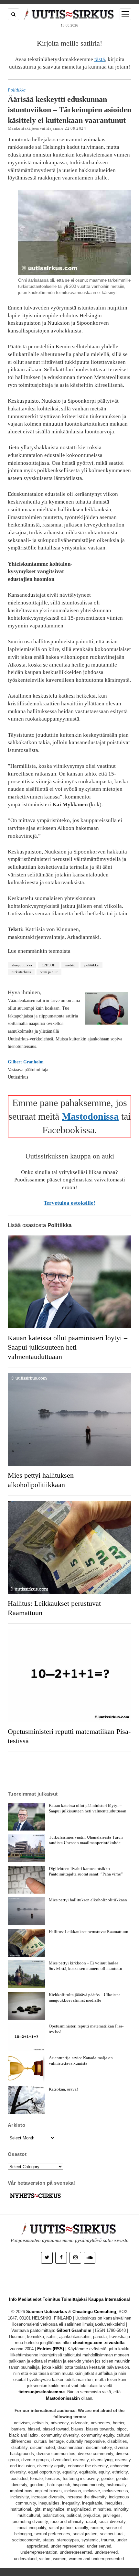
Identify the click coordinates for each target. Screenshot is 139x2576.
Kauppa (96, 2299)
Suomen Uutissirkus (47, 2312)
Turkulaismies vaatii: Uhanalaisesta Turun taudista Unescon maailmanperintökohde (86, 1840)
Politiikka (17, 90)
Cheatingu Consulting (94, 2312)
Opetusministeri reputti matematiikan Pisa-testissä (69, 1736)
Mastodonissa (90, 1116)
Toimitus (51, 2299)
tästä (100, 59)
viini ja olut (49, 972)
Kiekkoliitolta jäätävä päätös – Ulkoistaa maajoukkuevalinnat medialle (85, 1997)
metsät (70, 965)
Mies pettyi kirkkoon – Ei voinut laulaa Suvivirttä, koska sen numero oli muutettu (86, 1966)
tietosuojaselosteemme (42, 2392)
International (117, 2299)
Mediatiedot (30, 2299)
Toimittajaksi (74, 2299)
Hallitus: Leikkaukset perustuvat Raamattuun (54, 1608)
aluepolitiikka (22, 965)
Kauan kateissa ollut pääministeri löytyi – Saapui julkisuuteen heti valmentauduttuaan (68, 1347)
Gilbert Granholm (26, 1062)
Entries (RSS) (51, 2349)
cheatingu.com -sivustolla (99, 2343)
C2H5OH (49, 965)
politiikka (91, 965)
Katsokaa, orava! (63, 2089)
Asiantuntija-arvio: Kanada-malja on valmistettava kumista (81, 2060)
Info (13, 2299)
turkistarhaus (21, 972)
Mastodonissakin (63, 2398)
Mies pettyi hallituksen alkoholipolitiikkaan (41, 1480)
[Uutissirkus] (35, 2198)
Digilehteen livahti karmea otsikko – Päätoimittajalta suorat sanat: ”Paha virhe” (86, 1871)
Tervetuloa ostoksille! (69, 1203)
